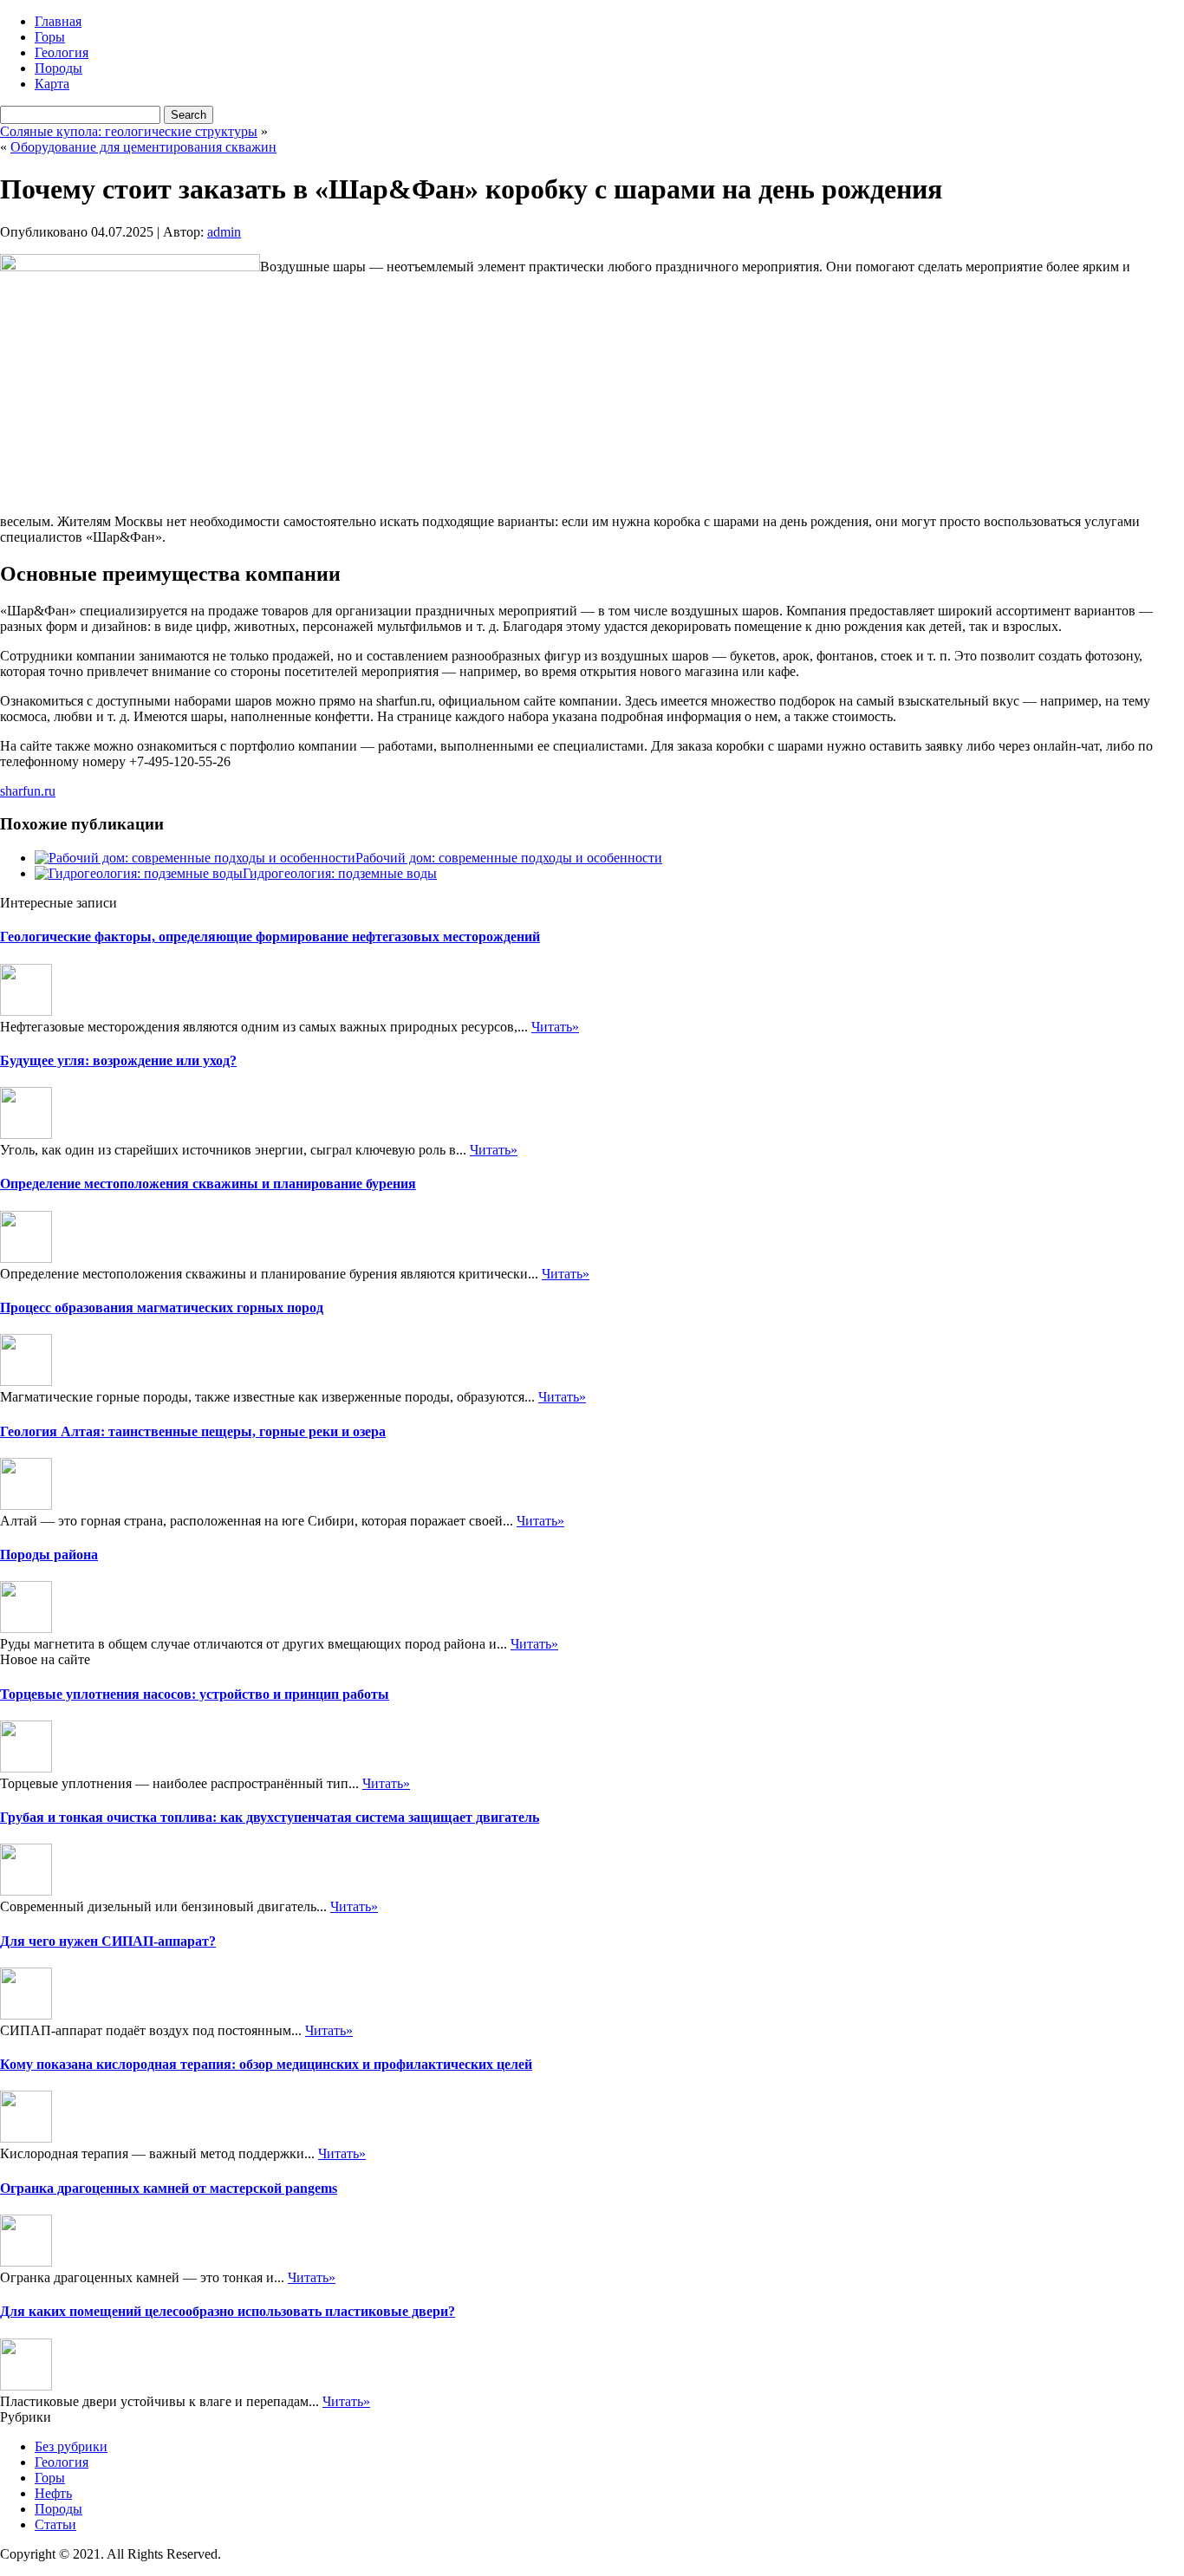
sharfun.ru (28, 791)
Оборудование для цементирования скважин (143, 147)
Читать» (555, 1027)
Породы (59, 68)
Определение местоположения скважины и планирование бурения (208, 1184)
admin (224, 232)
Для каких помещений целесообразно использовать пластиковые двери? (228, 2311)
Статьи (55, 2524)
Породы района (49, 1555)
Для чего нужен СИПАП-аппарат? (108, 1941)
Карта (52, 84)
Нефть (53, 2493)
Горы (50, 37)
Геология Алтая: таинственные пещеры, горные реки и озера (193, 1431)
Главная (58, 21)
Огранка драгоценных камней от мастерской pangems (169, 2188)
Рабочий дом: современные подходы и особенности (509, 858)
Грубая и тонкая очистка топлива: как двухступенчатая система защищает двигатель (270, 1817)
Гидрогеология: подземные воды (340, 873)
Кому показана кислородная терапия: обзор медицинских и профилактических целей (266, 2064)
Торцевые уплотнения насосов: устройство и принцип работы (195, 1694)
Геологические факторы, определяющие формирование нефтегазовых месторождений (270, 937)
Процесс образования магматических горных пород (162, 1308)
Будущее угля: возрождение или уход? (118, 1060)
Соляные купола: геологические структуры (129, 131)
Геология (62, 52)
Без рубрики (71, 2446)
